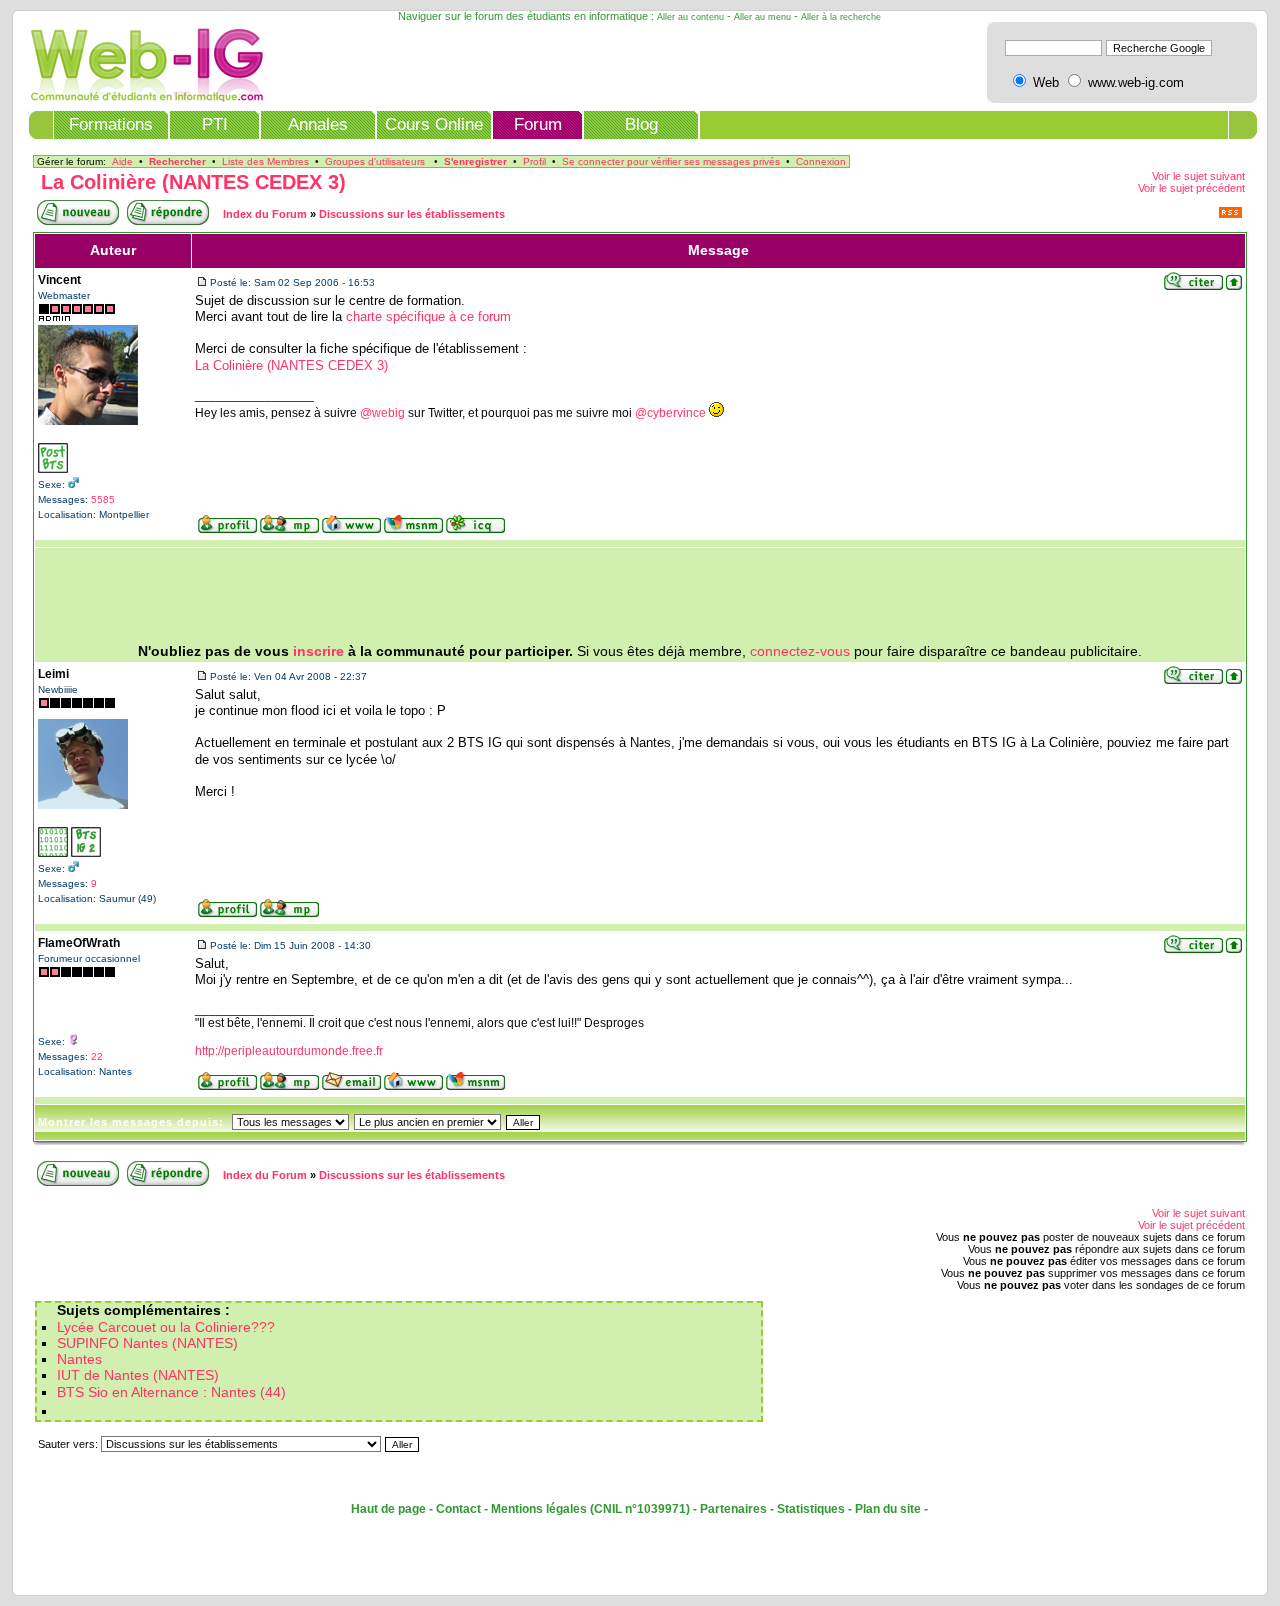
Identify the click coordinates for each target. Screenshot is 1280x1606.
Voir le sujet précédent (1191, 188)
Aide (122, 161)
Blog (641, 124)
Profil (534, 161)
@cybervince (670, 413)
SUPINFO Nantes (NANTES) (147, 1343)
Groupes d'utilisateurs (375, 161)
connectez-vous (800, 651)
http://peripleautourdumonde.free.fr (289, 1051)
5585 (103, 499)
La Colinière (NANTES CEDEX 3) (193, 182)
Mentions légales (539, 1509)
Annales (318, 124)
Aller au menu (762, 17)
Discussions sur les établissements (412, 214)
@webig (382, 413)
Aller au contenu (690, 17)
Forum (538, 124)
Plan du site (888, 1509)
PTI (215, 124)
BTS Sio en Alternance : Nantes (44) (171, 1392)
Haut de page (388, 1509)
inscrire (318, 651)
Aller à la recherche (841, 17)
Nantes (79, 1359)
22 (97, 1056)
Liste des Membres (265, 161)
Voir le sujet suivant (1198, 176)
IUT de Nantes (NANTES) (138, 1375)
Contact (458, 1509)
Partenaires (733, 1509)
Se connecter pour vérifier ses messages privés (671, 161)
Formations (111, 124)
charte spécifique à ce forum (428, 316)
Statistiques (811, 1509)
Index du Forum (265, 214)
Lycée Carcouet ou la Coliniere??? (166, 1327)
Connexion (821, 161)
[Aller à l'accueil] (140, 97)
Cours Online (434, 124)
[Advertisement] (640, 596)
